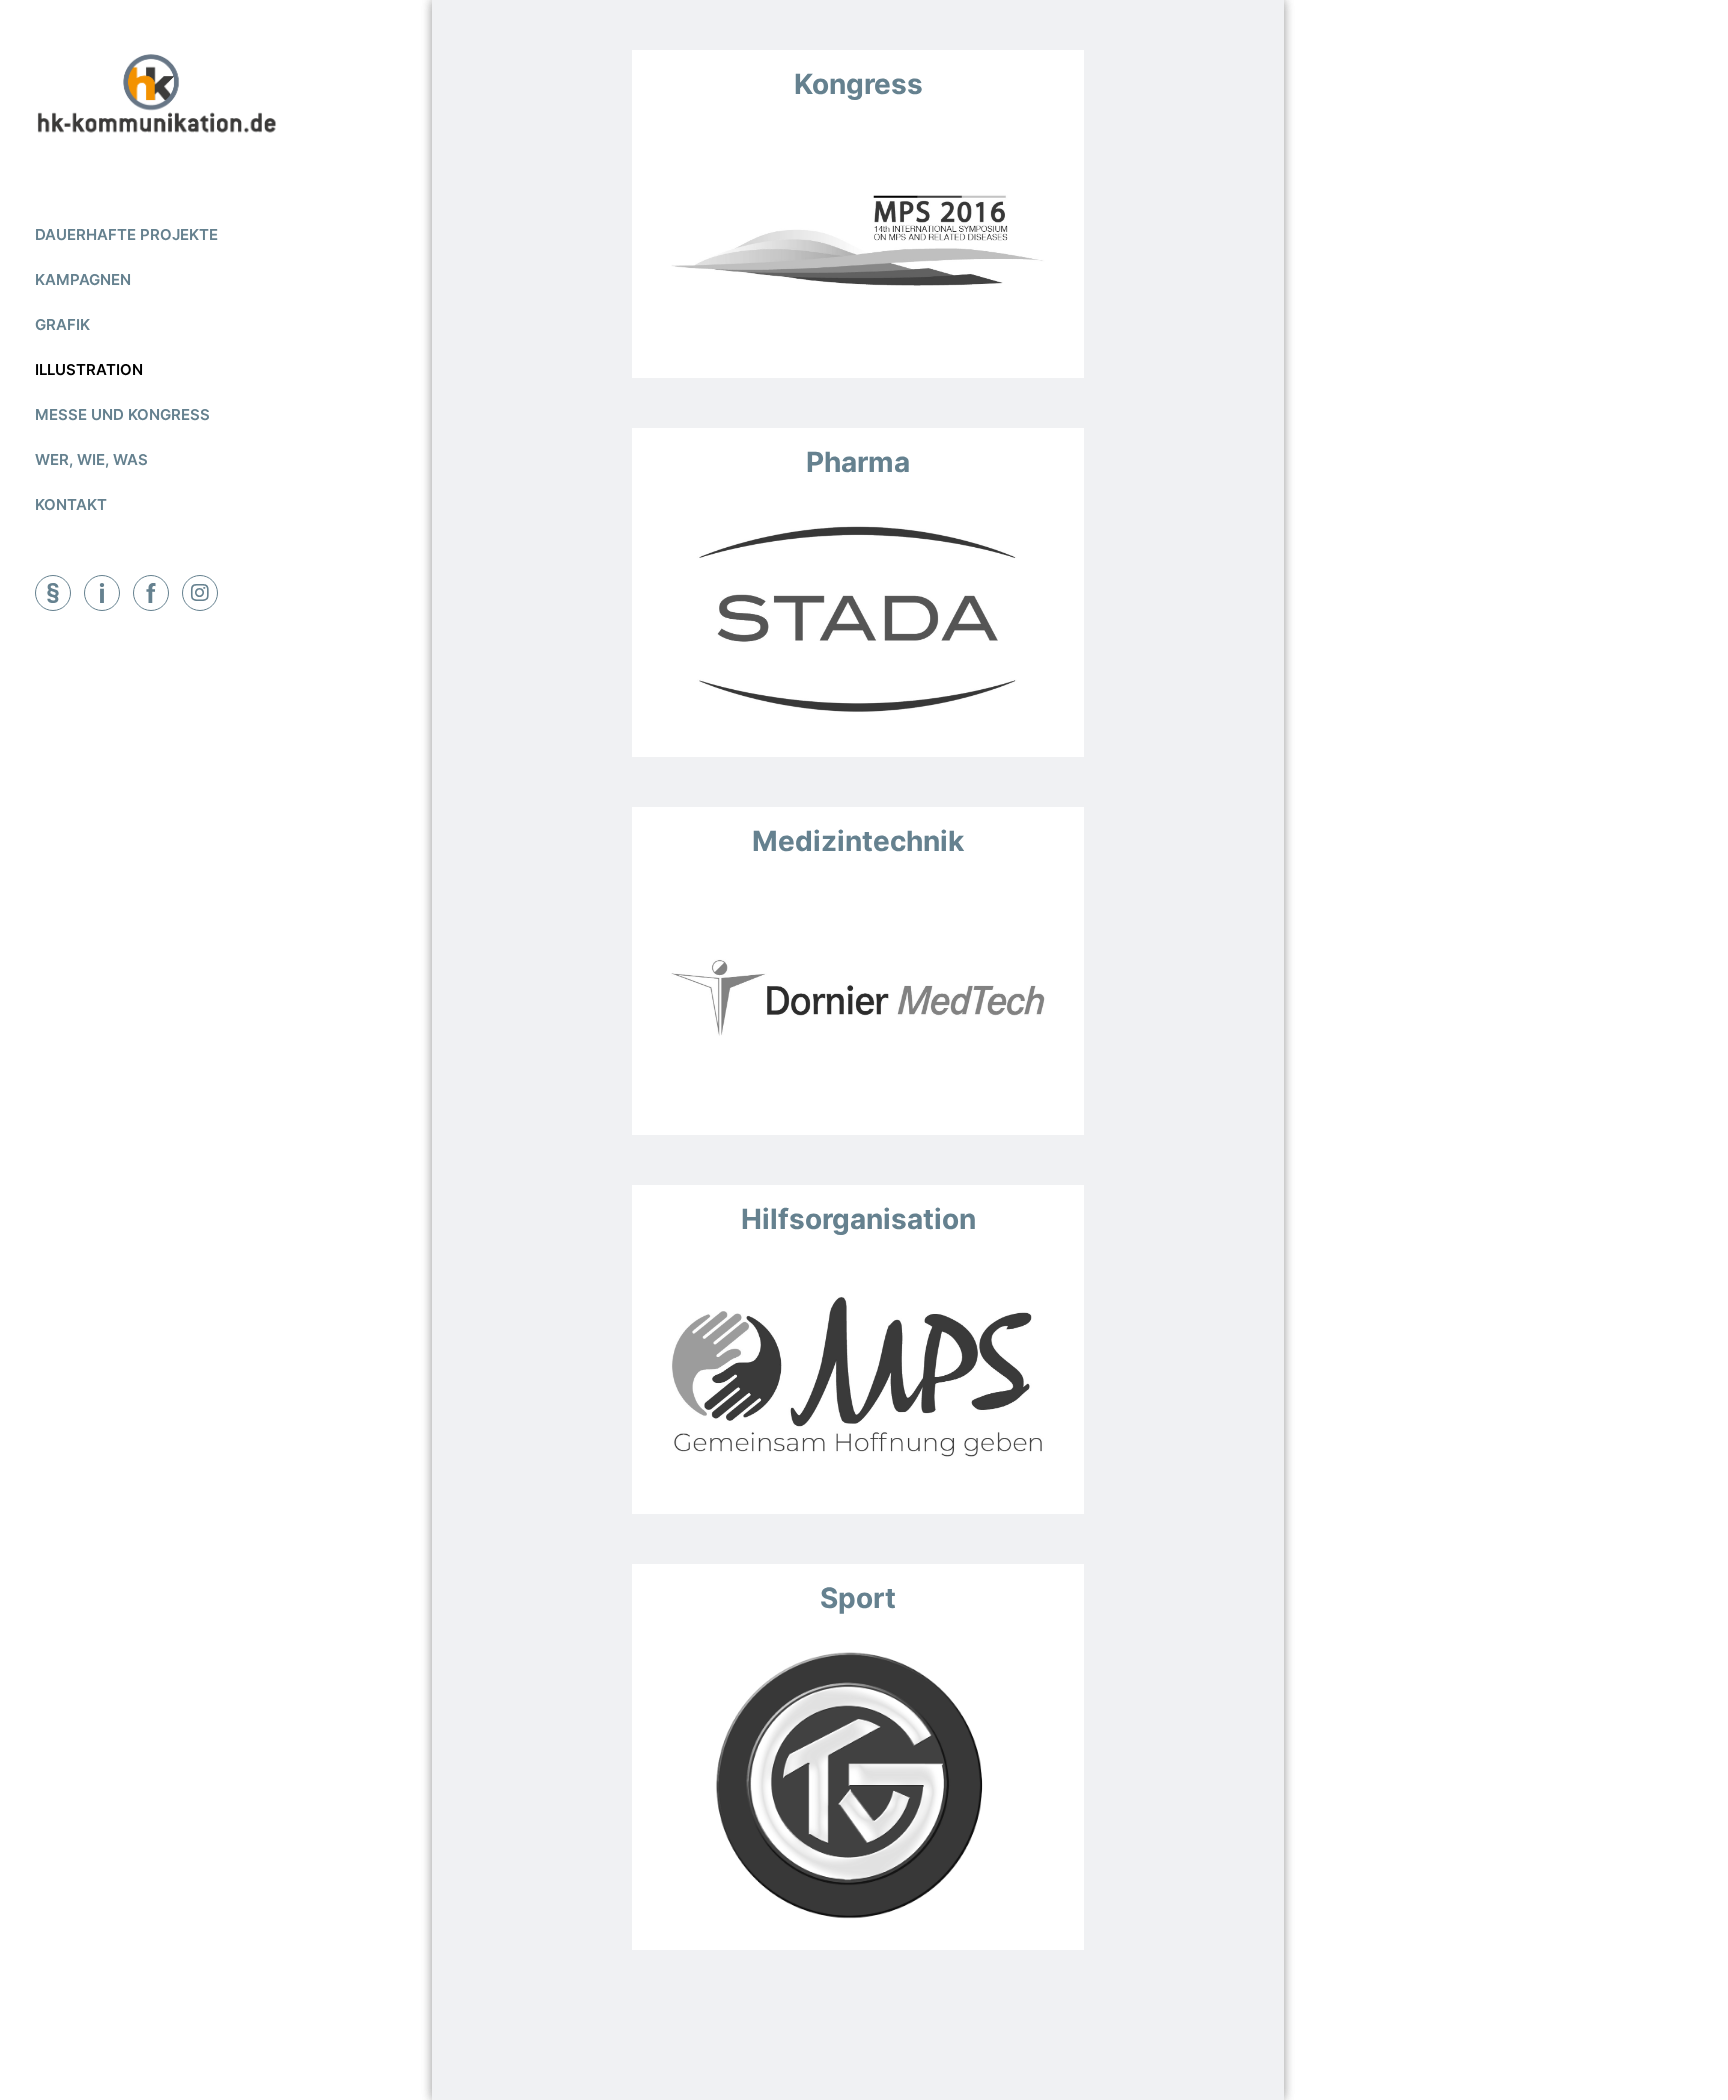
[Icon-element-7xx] (102, 593)
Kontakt (71, 504)
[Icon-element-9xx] (53, 593)
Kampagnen (83, 279)
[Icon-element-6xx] (151, 593)
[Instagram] (200, 593)
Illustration (89, 369)
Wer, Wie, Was (91, 459)
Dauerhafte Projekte (126, 234)
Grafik (62, 324)
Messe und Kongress (122, 414)
